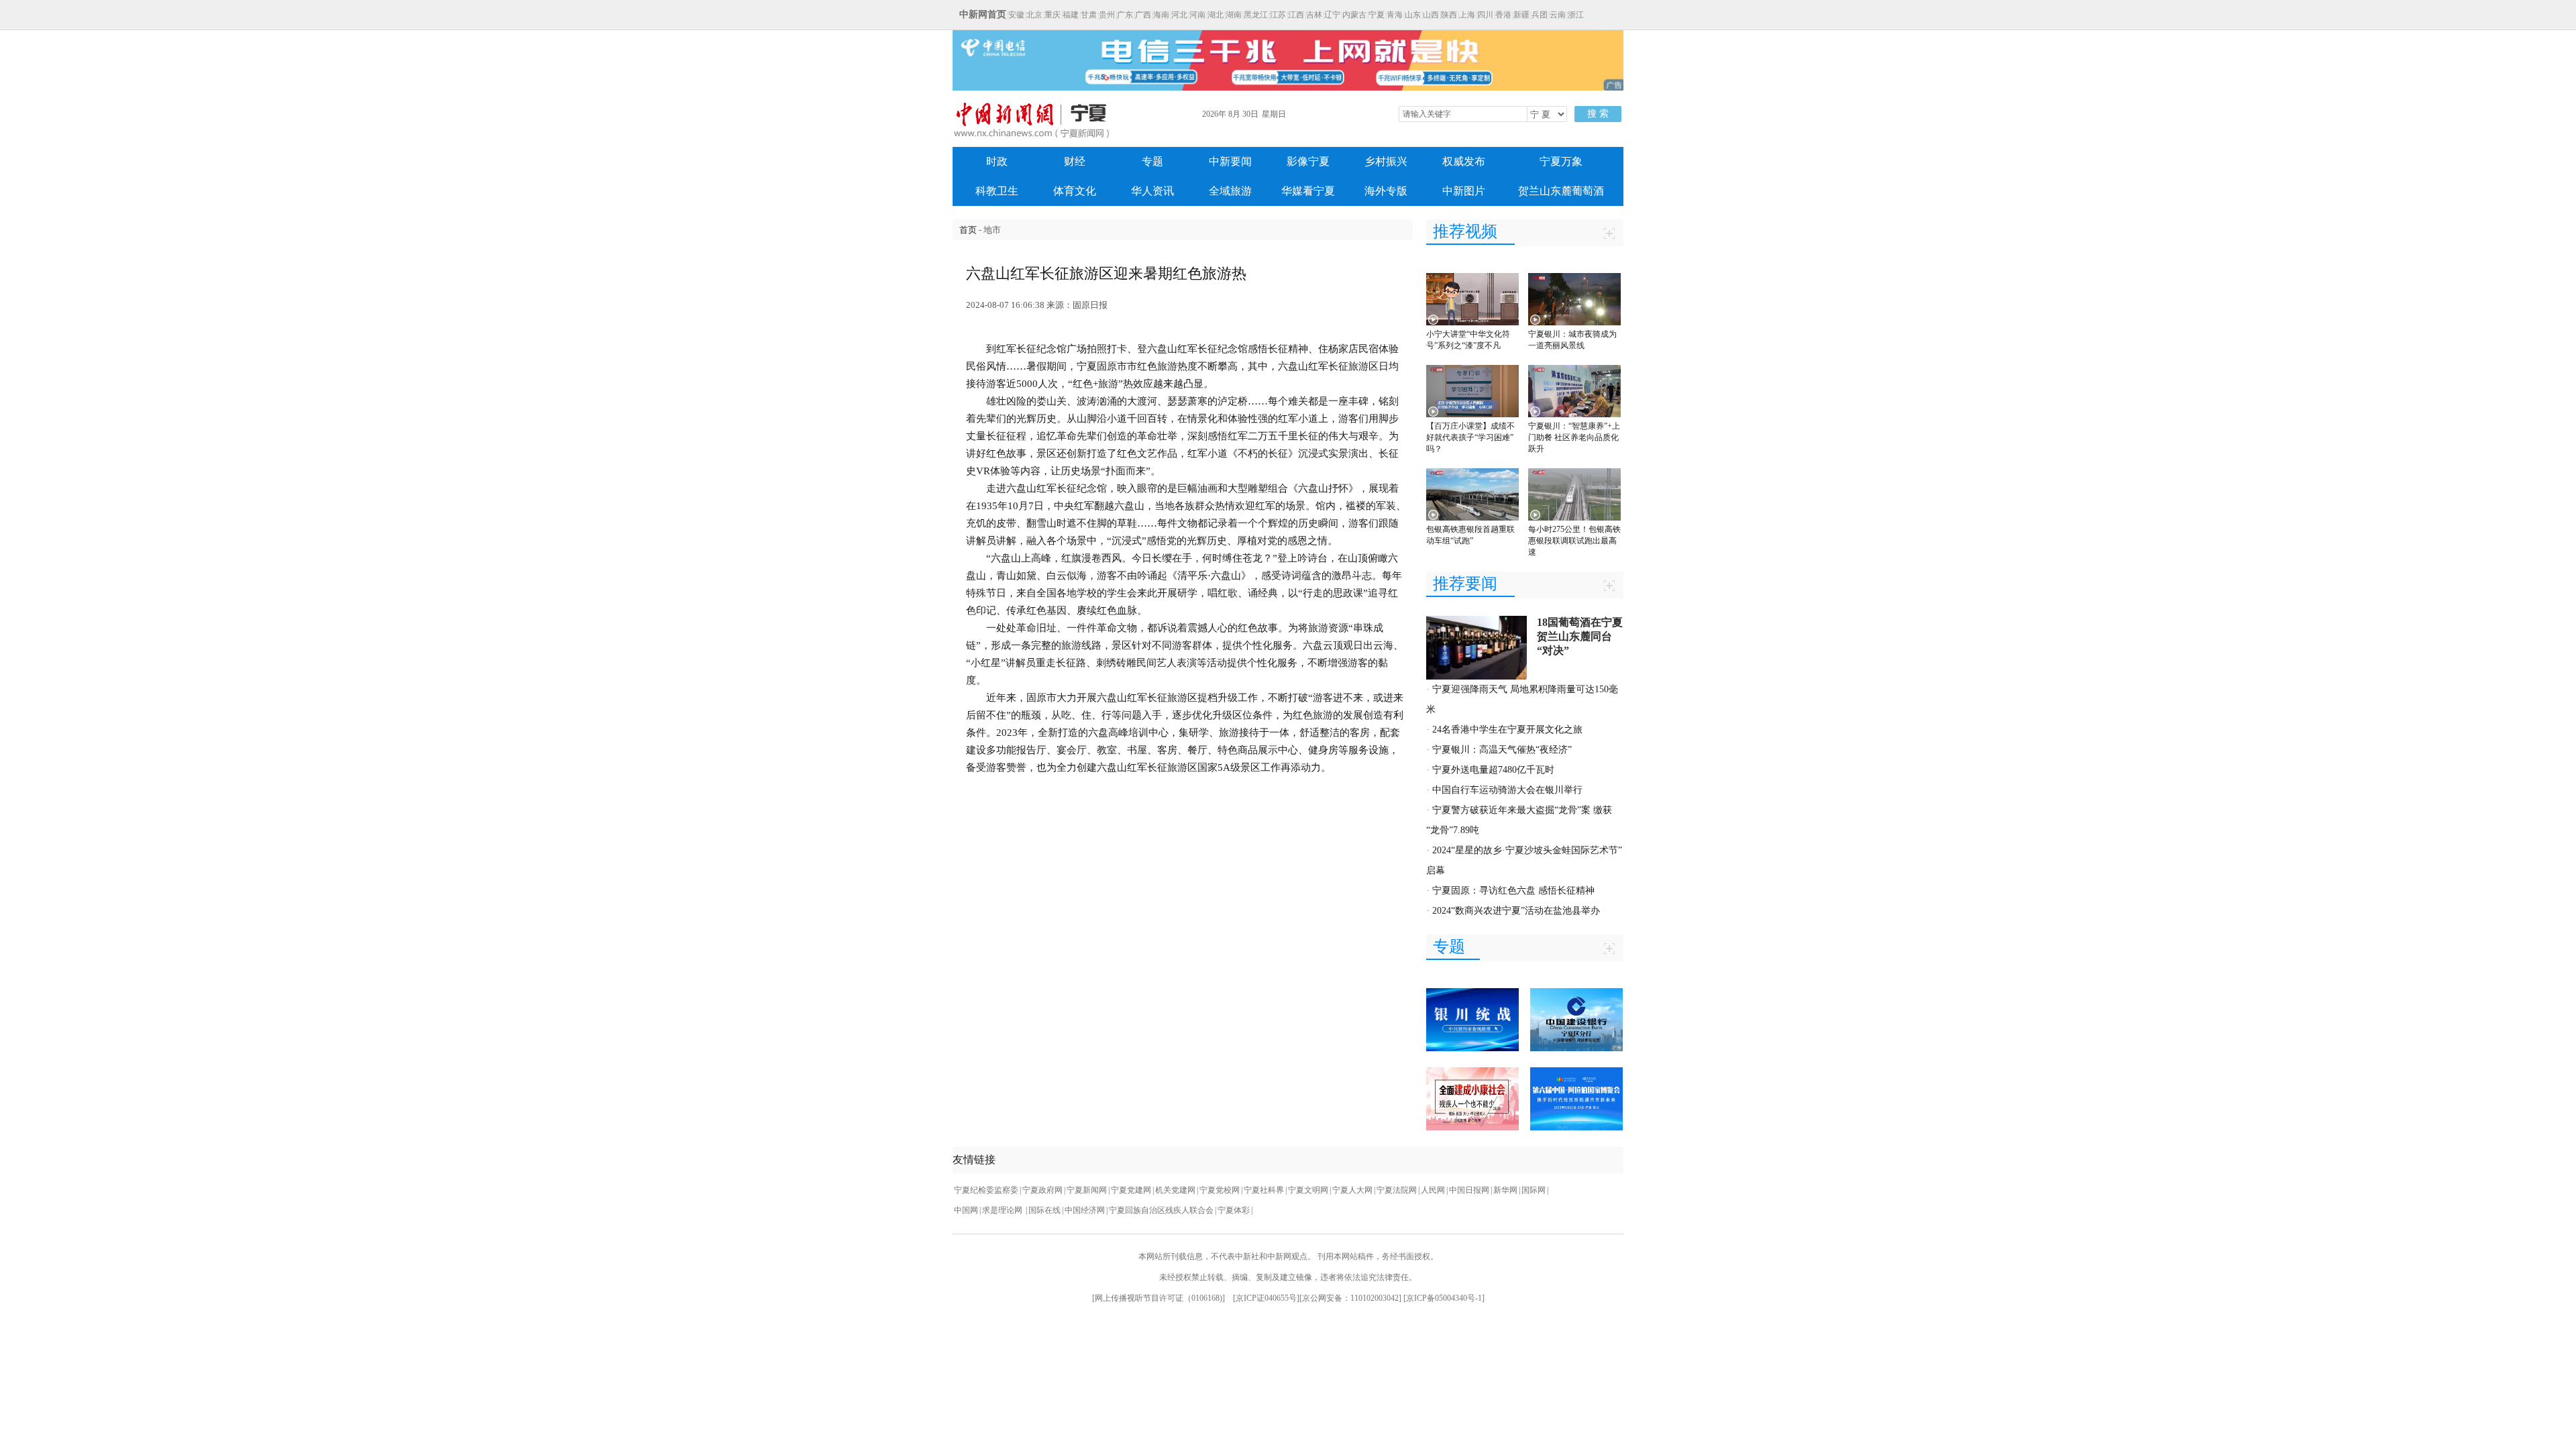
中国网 (966, 1210)
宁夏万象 (1561, 161)
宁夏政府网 (1042, 1190)
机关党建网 (1175, 1190)
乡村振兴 (1386, 161)
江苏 (1278, 15)
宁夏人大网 (1352, 1190)
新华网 (1505, 1190)
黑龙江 (1256, 15)
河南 (1197, 15)
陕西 (1449, 15)
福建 (1071, 15)
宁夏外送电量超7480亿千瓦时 (1493, 770)
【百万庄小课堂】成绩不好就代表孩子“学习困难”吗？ (1470, 437)
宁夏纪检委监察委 (986, 1190)
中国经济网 (1085, 1210)
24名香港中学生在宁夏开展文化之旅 (1507, 730)
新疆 (1521, 15)
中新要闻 (1230, 161)
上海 (1467, 15)
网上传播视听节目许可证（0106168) (1159, 1298)
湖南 (1234, 15)
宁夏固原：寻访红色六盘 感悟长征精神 (1513, 891)
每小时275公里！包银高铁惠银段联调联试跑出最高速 (1574, 541)
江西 (1296, 15)
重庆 (1053, 15)
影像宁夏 (1308, 161)
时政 (997, 161)
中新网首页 (983, 14)
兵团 (1540, 15)
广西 (1143, 15)
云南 (1558, 15)
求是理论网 (1003, 1210)
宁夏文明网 (1308, 1190)
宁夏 (1377, 15)
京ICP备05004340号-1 (1444, 1298)
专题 (1152, 161)
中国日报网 (1469, 1190)
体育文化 (1075, 191)
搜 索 (1598, 114)
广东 (1125, 15)
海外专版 (1386, 191)
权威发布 (1464, 161)
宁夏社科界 (1264, 1190)
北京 (1034, 15)
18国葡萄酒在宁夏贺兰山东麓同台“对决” (1580, 636)
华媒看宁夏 (1308, 191)
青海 (1395, 15)
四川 (1485, 15)
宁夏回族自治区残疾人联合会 (1161, 1210)
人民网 (1433, 1190)
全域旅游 (1230, 191)
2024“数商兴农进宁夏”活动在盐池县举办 (1516, 911)
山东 (1413, 15)
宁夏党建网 (1131, 1190)
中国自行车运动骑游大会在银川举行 (1507, 790)
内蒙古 (1354, 15)
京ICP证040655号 (1266, 1298)
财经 (1075, 161)
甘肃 (1089, 15)
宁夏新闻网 (1087, 1190)
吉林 (1314, 15)
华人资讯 (1152, 191)
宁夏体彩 (1234, 1210)
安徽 (1016, 15)
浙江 (1576, 15)
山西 (1431, 15)
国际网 (1534, 1190)
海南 (1161, 15)
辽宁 (1332, 15)
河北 (1179, 15)
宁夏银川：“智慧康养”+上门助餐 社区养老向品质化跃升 (1574, 437)
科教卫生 (997, 191)
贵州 (1107, 15)
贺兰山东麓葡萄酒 (1561, 191)
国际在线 (1044, 1210)
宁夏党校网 (1220, 1190)
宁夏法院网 (1397, 1190)
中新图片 (1464, 191)
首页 (968, 230)
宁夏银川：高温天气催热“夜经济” (1502, 750)
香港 (1503, 15)
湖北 (1216, 15)
